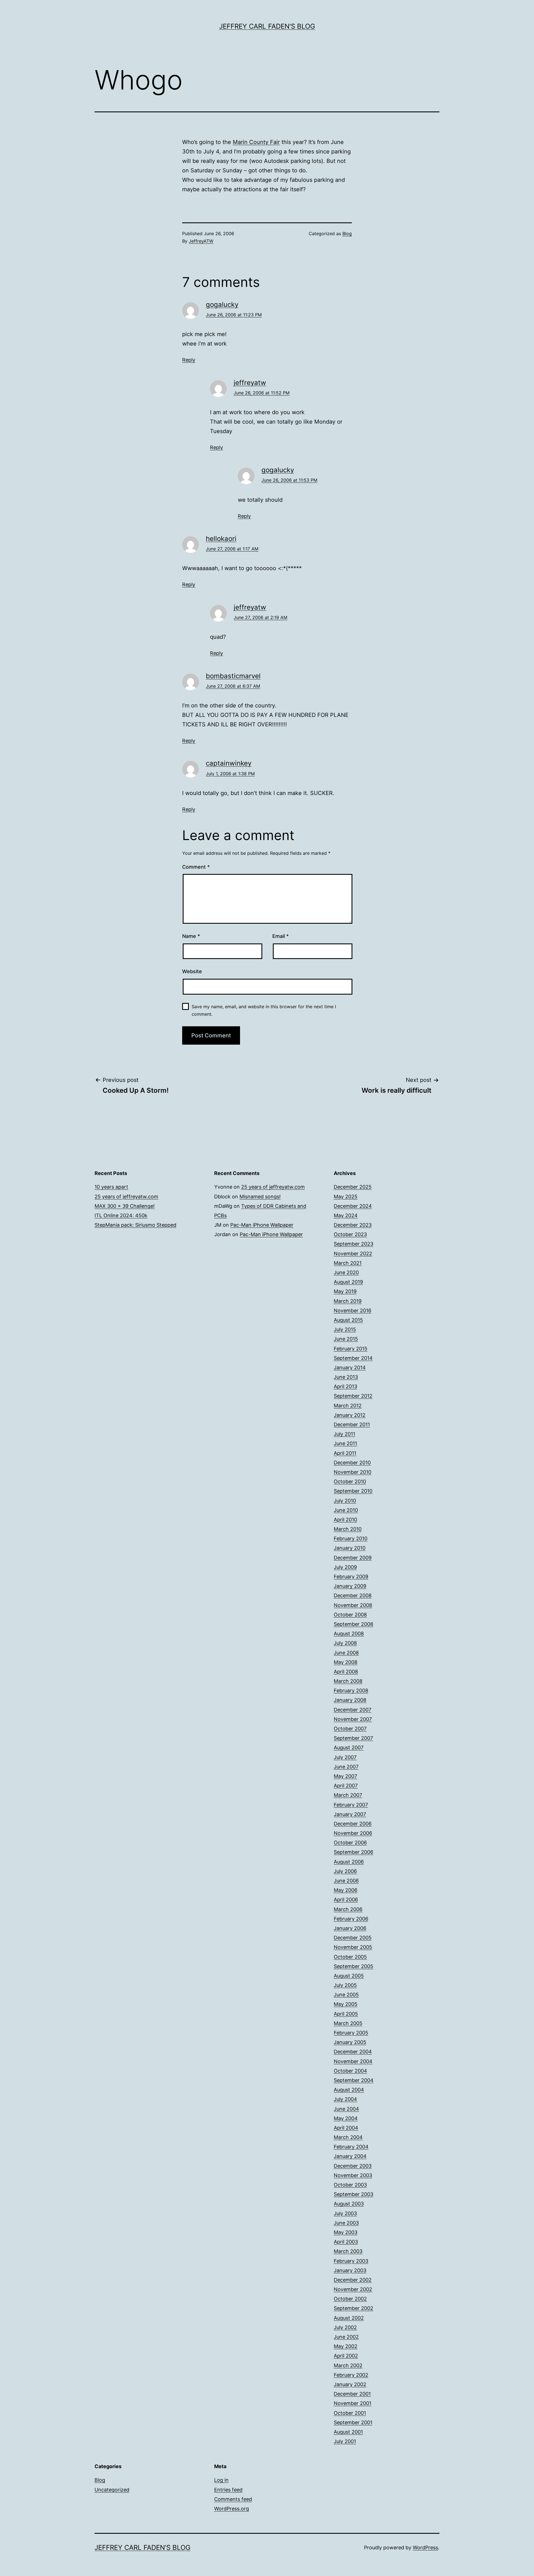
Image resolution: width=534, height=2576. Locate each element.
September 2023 (353, 1244)
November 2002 (353, 2289)
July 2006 (345, 1871)
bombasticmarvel (233, 676)
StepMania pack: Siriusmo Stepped (135, 1225)
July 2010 (345, 1501)
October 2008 (350, 1615)
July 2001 (345, 2441)
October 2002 (350, 2299)
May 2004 (346, 2118)
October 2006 (350, 1843)
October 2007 (350, 1729)
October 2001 (350, 2413)
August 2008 (349, 1634)
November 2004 (353, 2061)
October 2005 (350, 1957)
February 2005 (351, 2033)
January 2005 (350, 2042)
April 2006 (346, 1900)
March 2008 (348, 1681)
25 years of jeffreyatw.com (126, 1197)
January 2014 (350, 1368)
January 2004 (350, 2156)
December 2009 (353, 1558)
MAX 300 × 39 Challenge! (125, 1206)
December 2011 (352, 1424)
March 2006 (348, 1909)
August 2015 (348, 1320)
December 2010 (352, 1463)
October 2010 (350, 1481)
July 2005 (345, 1985)
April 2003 (346, 2242)
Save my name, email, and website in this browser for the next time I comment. (264, 1010)
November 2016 (353, 1311)
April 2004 (346, 2128)
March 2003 (348, 2251)
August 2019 (348, 1282)
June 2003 (346, 2223)
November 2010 (353, 1472)
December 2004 (353, 2052)
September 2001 (353, 2422)
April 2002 (346, 2356)
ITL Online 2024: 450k (121, 1215)
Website (192, 971)
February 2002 (351, 2375)
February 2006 (351, 1919)
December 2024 (353, 1206)
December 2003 (353, 2166)
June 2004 (346, 2109)
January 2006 (350, 1928)
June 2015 (346, 1339)
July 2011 (344, 1434)
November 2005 (353, 1947)
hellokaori (221, 539)
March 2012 (348, 1406)
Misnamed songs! (260, 1197)
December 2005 (353, 1938)
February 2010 (351, 1538)
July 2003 (345, 2213)
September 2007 (353, 1738)
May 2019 (345, 1291)
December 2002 (353, 2280)
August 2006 (349, 1862)
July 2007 (345, 1757)
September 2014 (353, 1358)
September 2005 (353, 1966)
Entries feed (228, 2490)
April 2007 (346, 1786)
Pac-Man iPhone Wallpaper (262, 1225)
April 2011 (345, 1453)
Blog (347, 233)
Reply (189, 360)
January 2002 (350, 2384)
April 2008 (346, 1672)
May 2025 (346, 1197)
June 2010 (346, 1510)
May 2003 (346, 2232)
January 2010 (350, 1548)
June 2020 (346, 1272)
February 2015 (351, 1349)
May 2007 (345, 1776)
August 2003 (349, 2204)
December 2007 (353, 1710)
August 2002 (349, 2318)
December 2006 (353, 1824)
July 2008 (345, 1643)
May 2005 (346, 2004)
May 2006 (346, 1890)
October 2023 (350, 1234)
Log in (221, 2480)
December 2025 (353, 1187)
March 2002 (348, 2365)
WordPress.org (232, 2509)
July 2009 (345, 1567)
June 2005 (346, 1995)
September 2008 (353, 1624)
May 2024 (346, 1215)
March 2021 (348, 1263)
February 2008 (351, 1691)
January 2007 (350, 1814)
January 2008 (350, 1700)
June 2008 (346, 1653)
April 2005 (346, 2014)
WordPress (425, 2548)
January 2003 (350, 2270)
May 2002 (346, 2346)
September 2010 (353, 1491)
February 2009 (351, 1577)
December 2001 (352, 2394)
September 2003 (353, 2194)
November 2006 (353, 1833)
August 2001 (348, 2432)
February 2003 (351, 2261)
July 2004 (345, 2099)
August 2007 (349, 1747)
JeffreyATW (201, 241)
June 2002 (346, 2337)
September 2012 (353, 1396)
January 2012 (350, 1415)
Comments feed (233, 2499)
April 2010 (345, 1520)
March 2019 (348, 1301)
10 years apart (111, 1187)
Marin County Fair (256, 142)
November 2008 (353, 1605)
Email (280, 936)
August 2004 (349, 2090)
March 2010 (348, 1529)
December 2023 (353, 1225)
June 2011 (345, 1443)
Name (191, 936)
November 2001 (353, 2403)
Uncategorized (112, 2490)
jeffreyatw (250, 383)
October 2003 (350, 2185)
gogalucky (222, 305)
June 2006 (346, 1881)
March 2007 (348, 1795)
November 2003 (353, 2175)
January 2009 (350, 1586)
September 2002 (353, 2308)
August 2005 (349, 1976)
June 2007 (346, 1767)
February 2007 (351, 1805)
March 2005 (348, 2023)
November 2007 (353, 1719)
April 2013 (345, 1386)
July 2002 (345, 2327)
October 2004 (350, 2071)
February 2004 (351, 2147)
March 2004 (348, 2137)
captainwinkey (229, 763)
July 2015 (345, 1329)
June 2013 (346, 1377)
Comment (196, 867)
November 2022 (353, 1254)
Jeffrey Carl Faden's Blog (267, 26)
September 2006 (353, 1852)
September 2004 (354, 2080)
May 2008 (346, 1662)
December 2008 (353, 1595)
